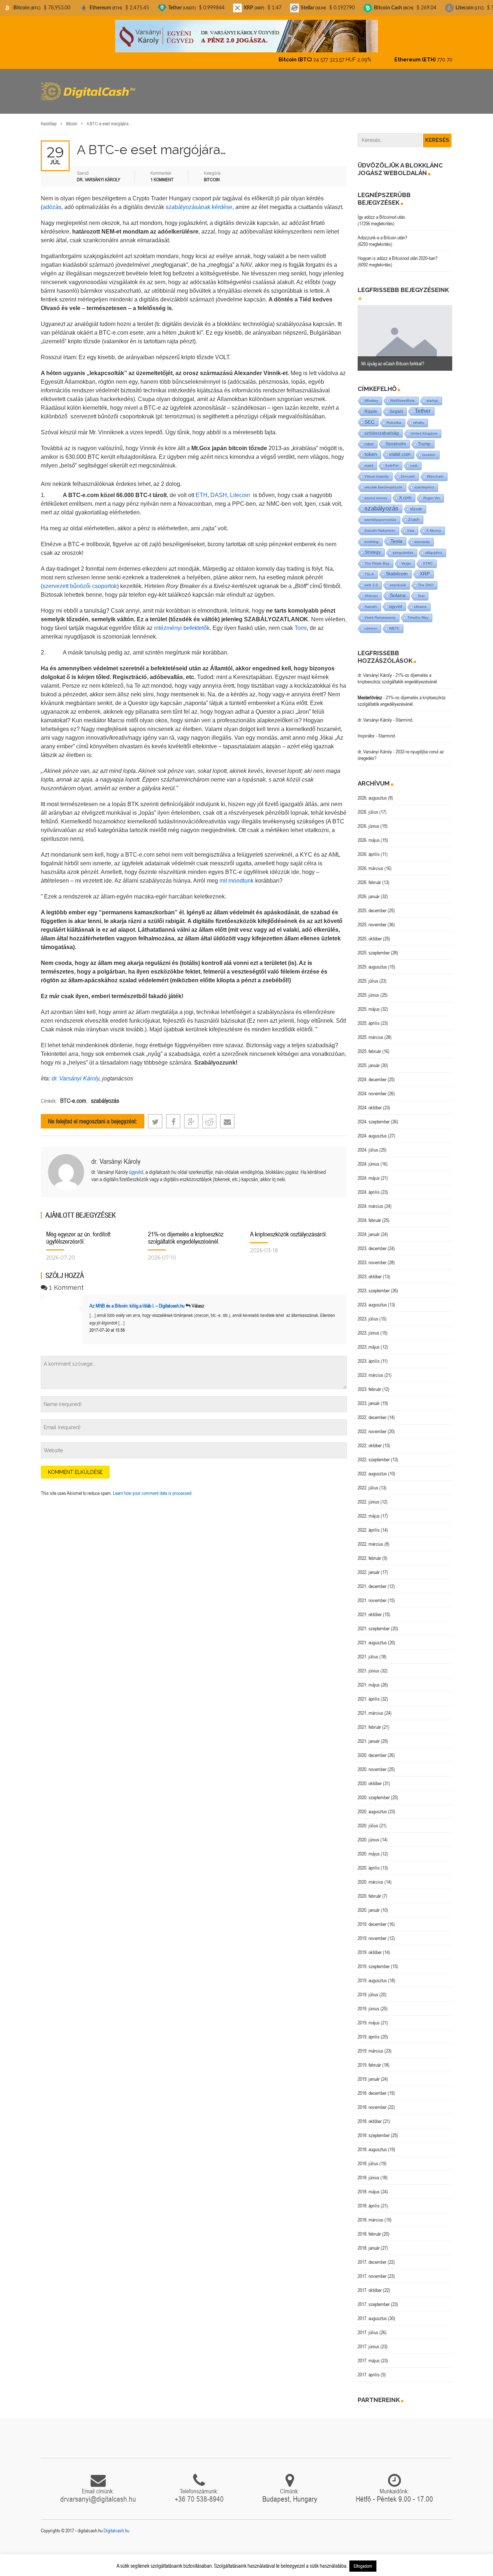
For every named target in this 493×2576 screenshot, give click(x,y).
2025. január (369, 1059)
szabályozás (105, 1095)
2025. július (368, 975)
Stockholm (396, 438)
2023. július (368, 1313)
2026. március (370, 862)
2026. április (369, 848)
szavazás (422, 536)
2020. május (369, 1848)
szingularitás (403, 546)
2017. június (368, 2340)
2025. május (369, 1003)
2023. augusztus (372, 1298)
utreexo (371, 622)
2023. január (369, 1397)
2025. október (370, 932)
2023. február (369, 1383)
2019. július (368, 1988)
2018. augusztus (372, 2143)
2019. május (369, 2016)
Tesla (396, 535)
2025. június (368, 989)
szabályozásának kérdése (199, 201)
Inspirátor (366, 730)
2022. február (369, 1552)
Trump (424, 438)
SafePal (392, 459)
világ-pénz (434, 546)
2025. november (372, 918)
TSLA (369, 568)
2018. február (369, 2228)
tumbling (372, 536)
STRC (428, 557)
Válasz (198, 1300)
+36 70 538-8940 (199, 2493)
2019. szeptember (374, 1960)
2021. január (369, 1735)
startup (432, 394)
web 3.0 (371, 579)
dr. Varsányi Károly (75, 1072)
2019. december (372, 1918)
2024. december (372, 1073)
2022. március (370, 1538)
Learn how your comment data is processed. (153, 1487)
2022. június (368, 1496)
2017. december (372, 2256)
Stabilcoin (397, 568)
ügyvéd (136, 1166)
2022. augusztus (372, 1467)
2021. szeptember (374, 1622)
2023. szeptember (374, 1284)
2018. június (368, 2171)
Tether (423, 405)
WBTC (394, 622)
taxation (429, 449)
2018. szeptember (374, 2129)
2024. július (368, 1144)
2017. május (369, 2354)
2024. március (370, 1200)
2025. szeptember (374, 947)
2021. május (369, 1679)
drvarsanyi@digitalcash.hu (98, 2493)
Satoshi (371, 601)
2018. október (370, 2115)
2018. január (369, 2242)
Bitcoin (72, 118)
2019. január (369, 2073)
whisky (419, 416)
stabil (369, 459)
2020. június (368, 1833)
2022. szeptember (374, 1453)
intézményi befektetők (182, 622)
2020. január (369, 1904)
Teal (421, 590)
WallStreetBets (402, 394)
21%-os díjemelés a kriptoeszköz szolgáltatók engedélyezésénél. (186, 1232)
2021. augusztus (372, 1636)
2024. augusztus (372, 1130)
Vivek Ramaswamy (380, 611)
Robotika (394, 416)
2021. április (369, 1693)
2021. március (370, 1707)
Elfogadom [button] (363, 2566)
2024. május (369, 1172)
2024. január (369, 1228)
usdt (414, 459)
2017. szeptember (374, 2298)
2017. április (369, 2368)
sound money (376, 492)
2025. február (369, 1045)
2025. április (369, 1017)
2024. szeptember (374, 1115)
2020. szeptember (374, 1791)
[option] (405, 332)
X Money (434, 524)
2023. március (370, 1369)
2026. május (369, 834)
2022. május (369, 1510)
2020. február (369, 1890)
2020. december (372, 1749)
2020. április (369, 1862)
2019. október (370, 1946)
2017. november (372, 2270)
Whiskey (371, 394)
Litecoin (240, 489)
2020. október (370, 1777)
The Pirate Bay (377, 557)
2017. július (368, 2326)
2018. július (368, 2157)
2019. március (370, 2045)
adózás (52, 201)
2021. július (368, 1650)
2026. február (369, 876)
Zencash (408, 470)
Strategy (373, 546)
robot (369, 438)
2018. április (369, 2199)
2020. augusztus (372, 1805)
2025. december (372, 904)
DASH (218, 489)
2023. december (372, 1242)
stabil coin (400, 448)
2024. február (369, 1214)
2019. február (369, 2059)
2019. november (372, 1932)
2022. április (369, 1524)
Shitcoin (371, 590)
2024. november (372, 1087)
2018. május (369, 2185)
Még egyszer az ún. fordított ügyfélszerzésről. (78, 1232)
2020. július (368, 1819)
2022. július (368, 1481)
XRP (425, 568)
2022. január (369, 1566)
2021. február (369, 1721)
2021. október (370, 1608)
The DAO (426, 579)
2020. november (372, 1763)
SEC (370, 416)
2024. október (370, 1101)
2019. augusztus (372, 1974)
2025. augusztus (372, 961)
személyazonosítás (380, 514)
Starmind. (404, 714)
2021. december (372, 1580)
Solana (398, 589)
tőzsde (416, 503)
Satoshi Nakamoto (380, 524)
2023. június (368, 1327)
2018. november (372, 2101)
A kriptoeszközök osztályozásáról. (289, 1228)
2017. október (370, 2284)
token (371, 448)
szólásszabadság (382, 427)
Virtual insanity (377, 470)
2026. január (369, 890)
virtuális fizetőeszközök (383, 481)
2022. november (372, 1425)
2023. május (369, 1341)
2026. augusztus (372, 792)
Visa (411, 524)
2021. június (368, 1665)
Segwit (396, 405)
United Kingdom (424, 427)
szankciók (398, 579)
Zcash (414, 513)
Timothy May (418, 611)
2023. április (369, 1355)
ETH (202, 489)
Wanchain (435, 470)
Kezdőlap (49, 118)
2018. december (372, 2087)
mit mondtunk (237, 874)
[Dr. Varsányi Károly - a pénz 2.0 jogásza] (247, 36)
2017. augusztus (372, 2312)
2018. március (370, 2214)
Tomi (301, 622)
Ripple (371, 405)
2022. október (370, 1439)
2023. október (370, 1270)
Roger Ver (432, 492)
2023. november (372, 1256)
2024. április (369, 1186)
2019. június (368, 2002)
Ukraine (420, 601)
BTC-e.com (73, 1095)
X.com (405, 492)
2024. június (368, 1158)
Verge (406, 557)
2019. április (369, 2031)
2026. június (368, 820)
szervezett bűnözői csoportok (80, 580)
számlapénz (424, 481)
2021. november (372, 1594)
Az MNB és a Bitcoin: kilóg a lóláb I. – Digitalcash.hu (137, 1300)
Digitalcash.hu (116, 2524)
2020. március (370, 1876)
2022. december (372, 1411)
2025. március (370, 1031)
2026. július (368, 806)
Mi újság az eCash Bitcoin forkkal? (393, 357)
